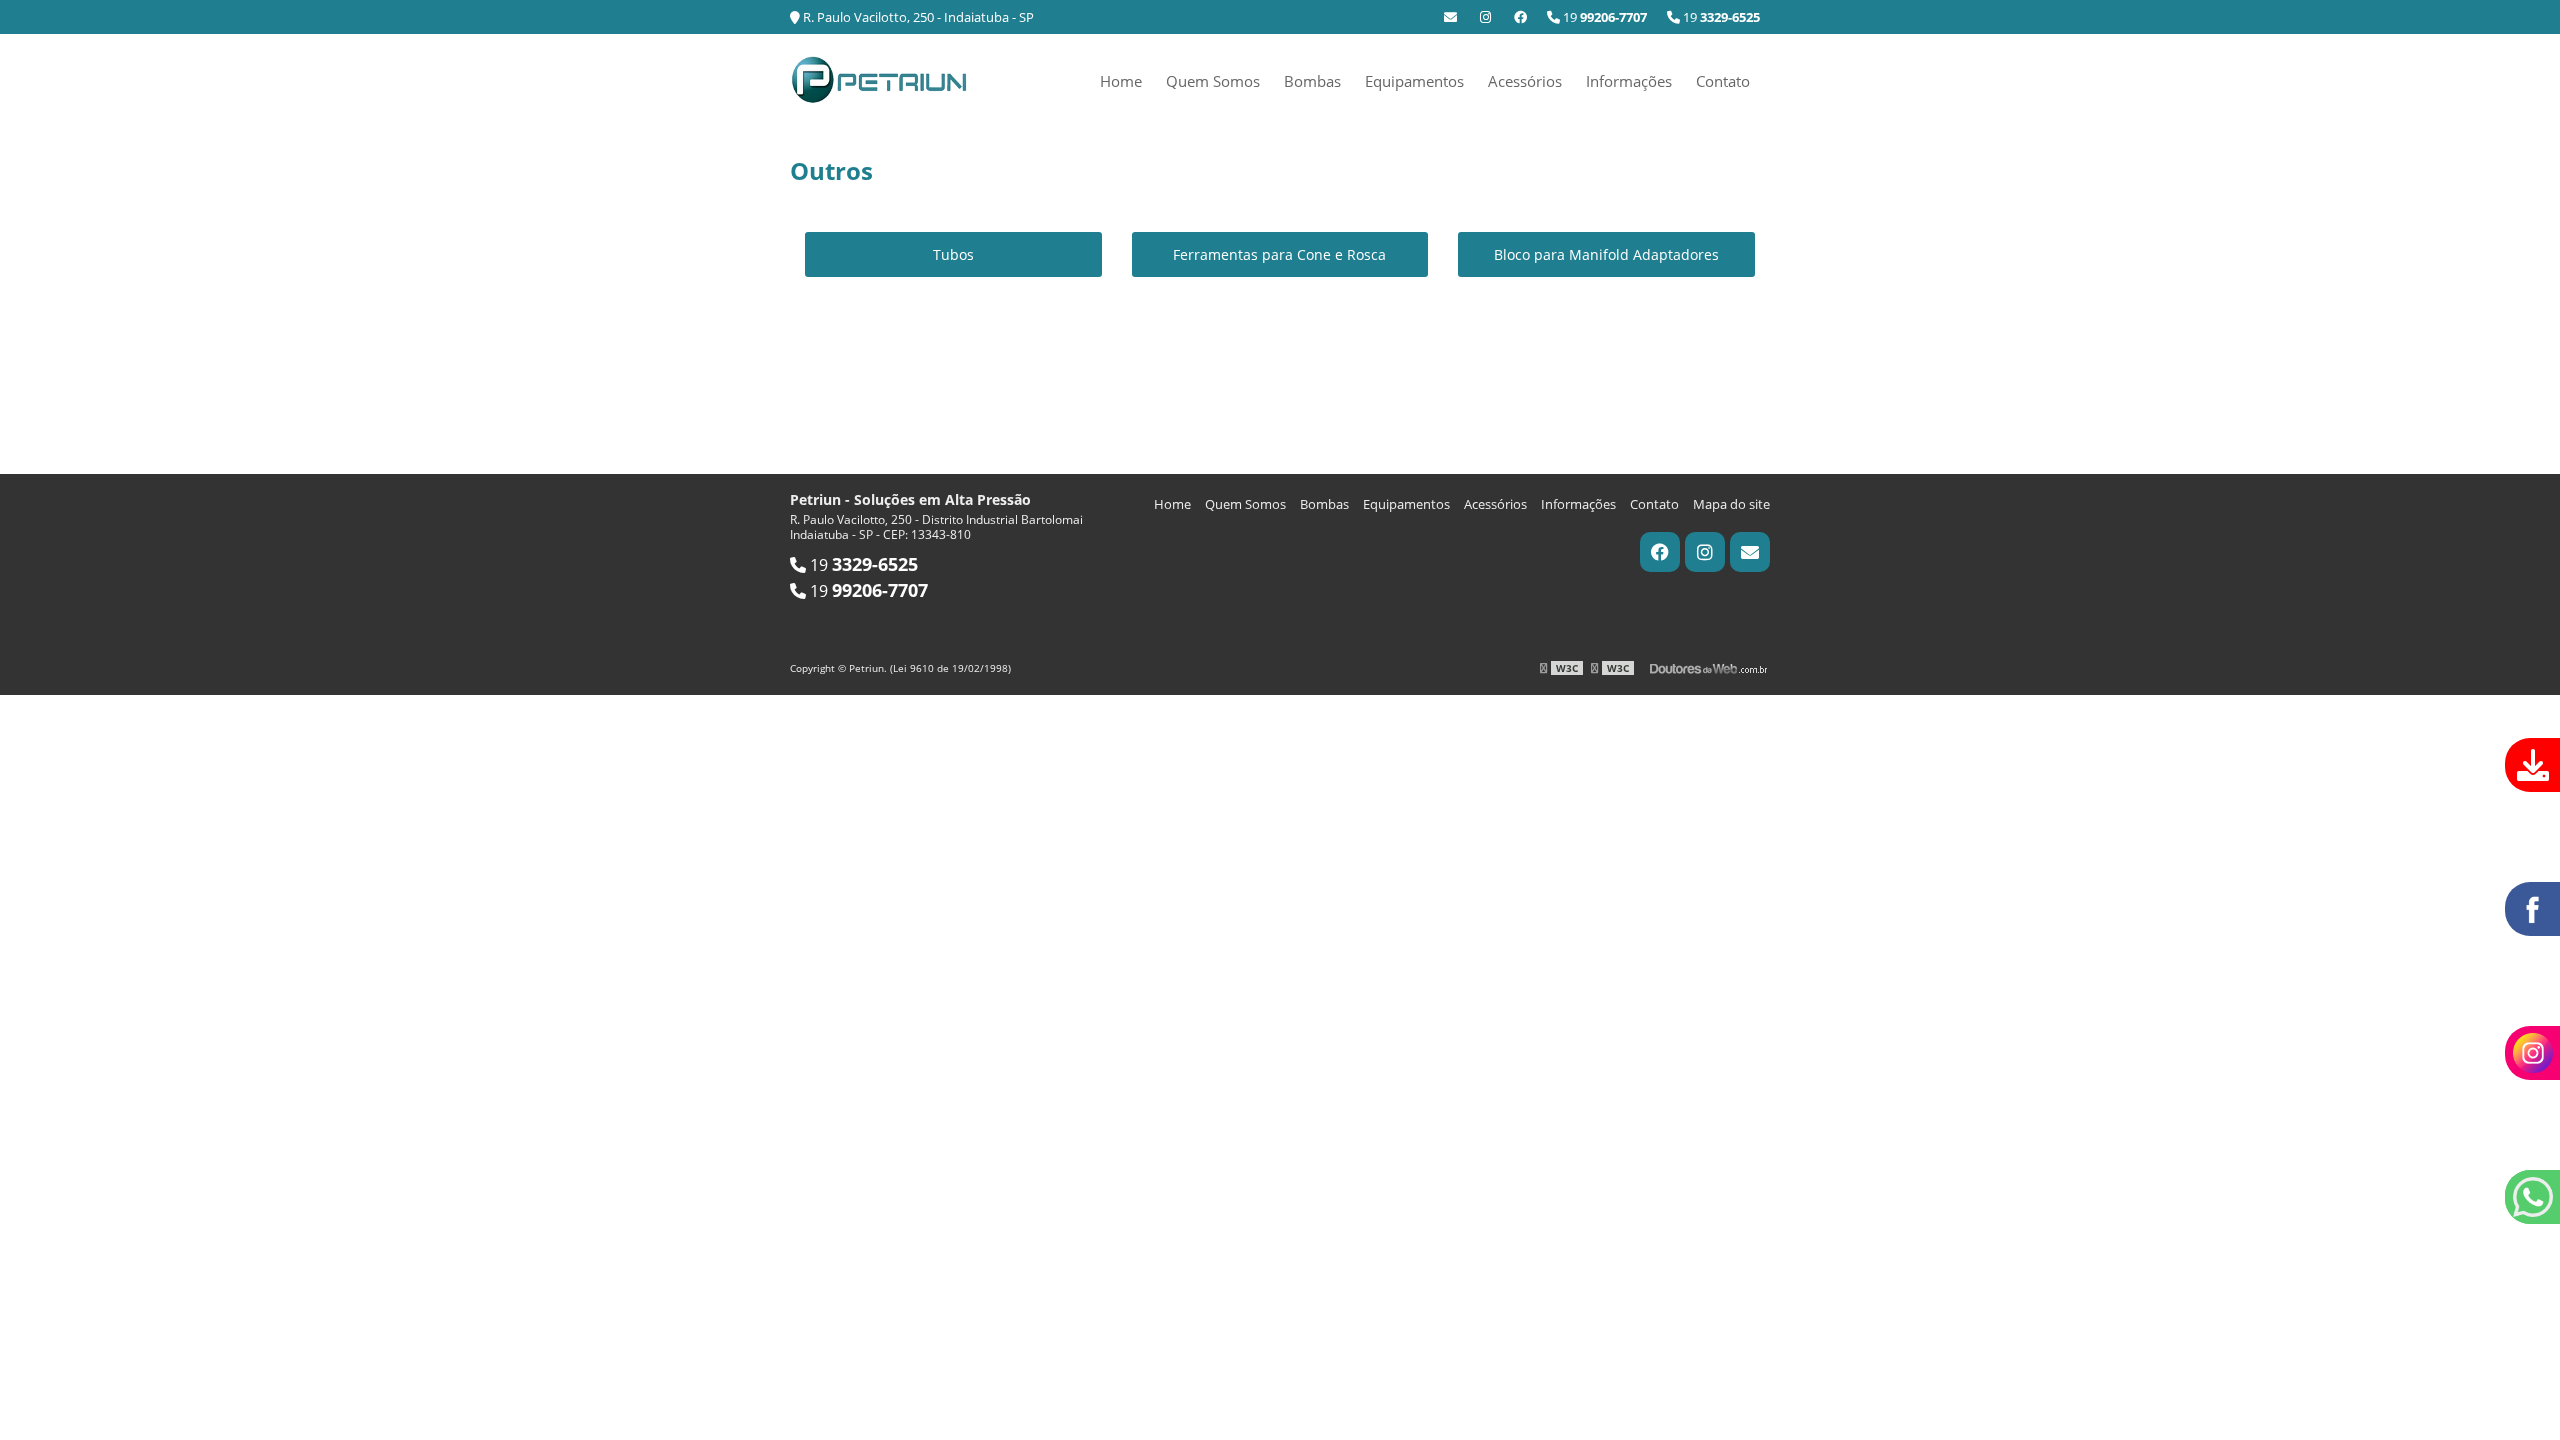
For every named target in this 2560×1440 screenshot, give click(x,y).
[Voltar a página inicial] (880, 77)
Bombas (1312, 81)
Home (1121, 81)
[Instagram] (1485, 17)
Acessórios (1525, 81)
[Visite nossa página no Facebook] (1520, 17)
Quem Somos (1213, 81)
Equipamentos (1414, 81)
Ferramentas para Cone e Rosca (1279, 254)
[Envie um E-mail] (1450, 17)
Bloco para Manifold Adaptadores (1606, 254)
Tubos (953, 254)
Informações (1629, 81)
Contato (1723, 81)
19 (1720, 17)
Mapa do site (1731, 504)
